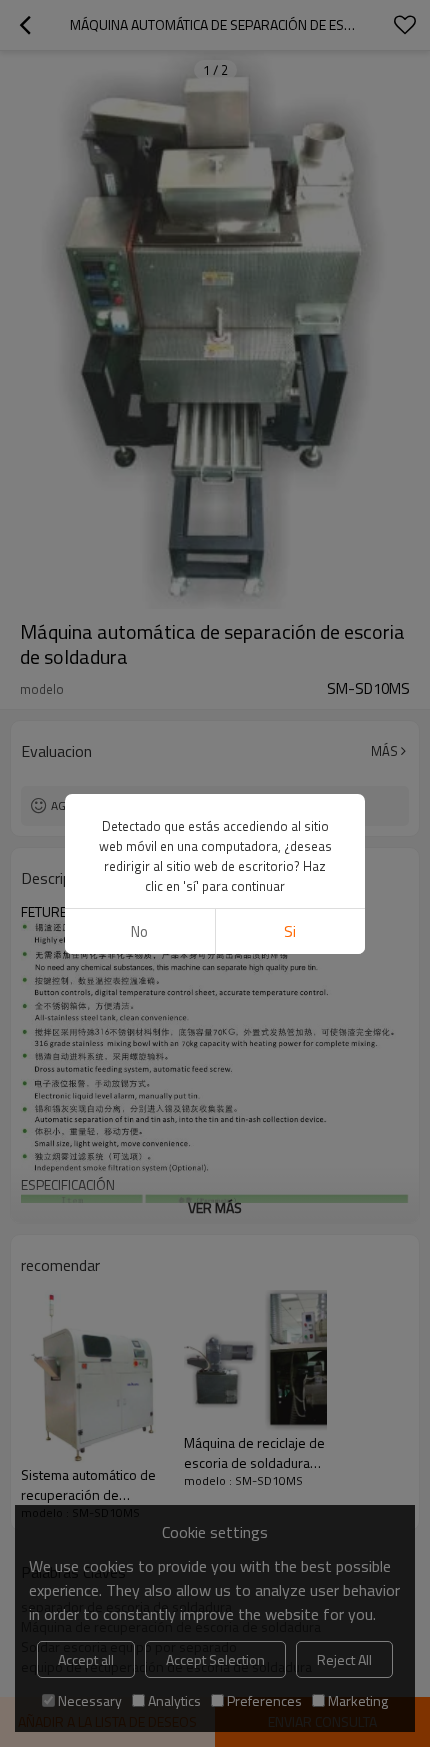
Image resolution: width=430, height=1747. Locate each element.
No (139, 931)
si (290, 931)
